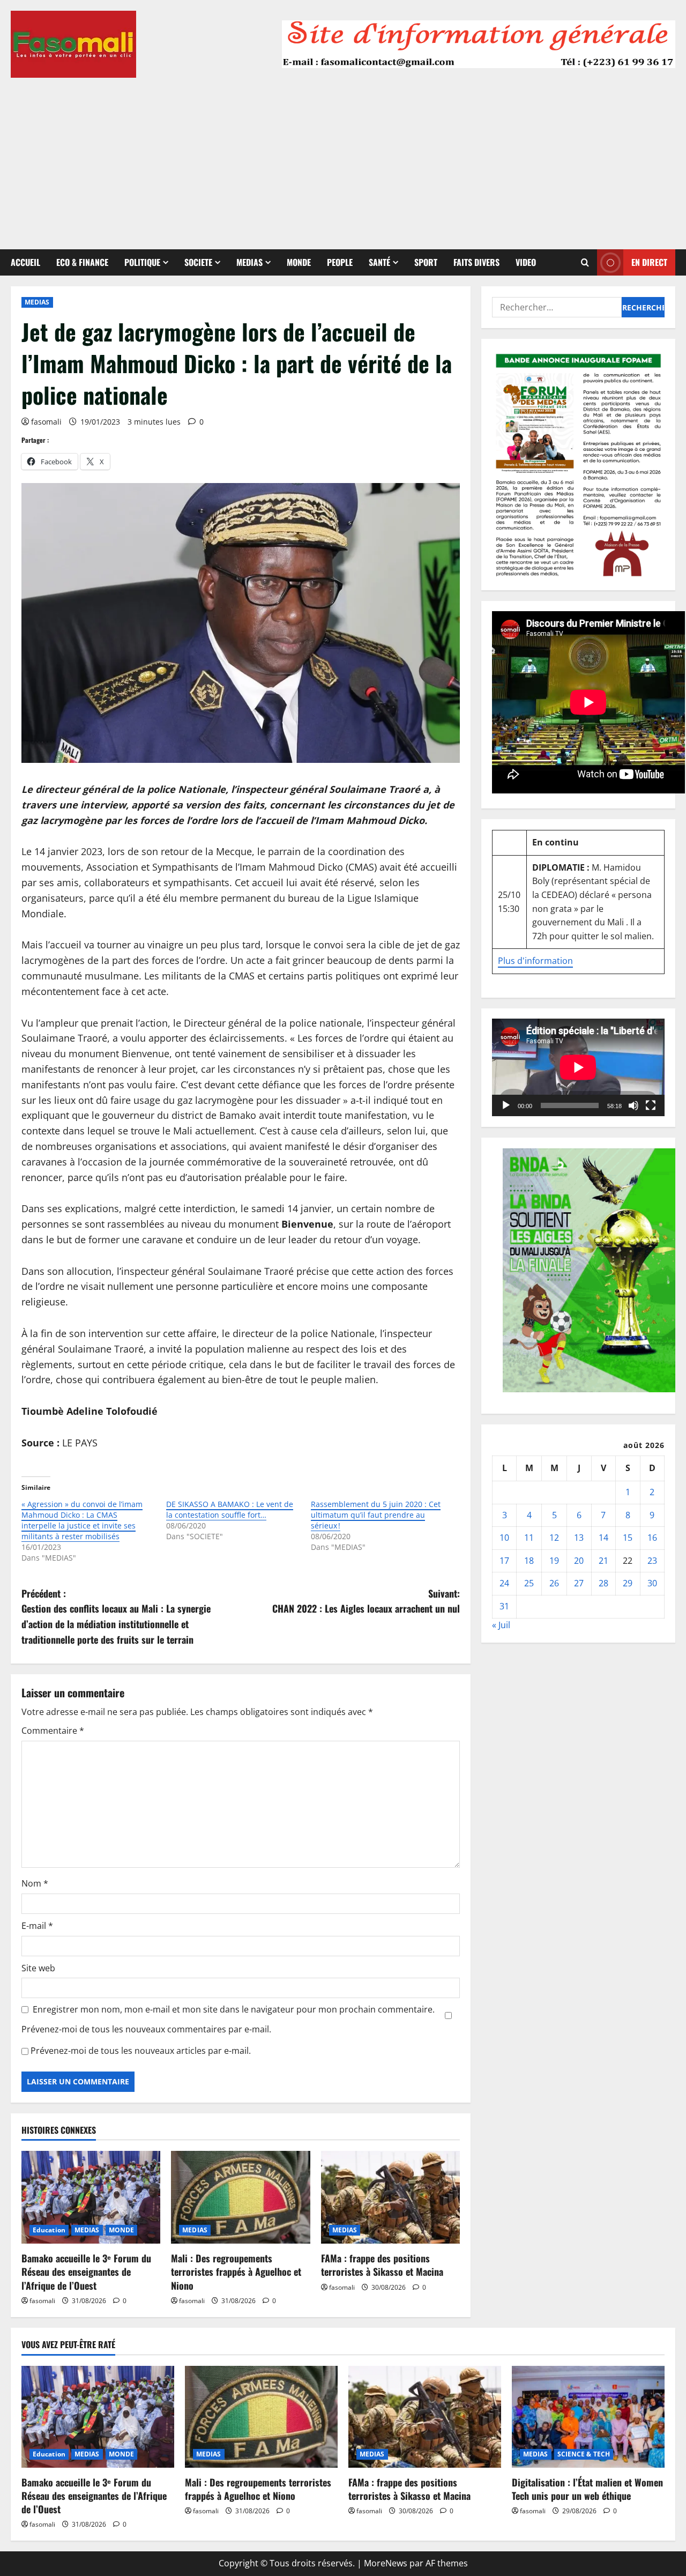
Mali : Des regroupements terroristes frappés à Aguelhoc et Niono (236, 2271)
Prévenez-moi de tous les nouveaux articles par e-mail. (141, 2051)
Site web (38, 1968)
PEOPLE (340, 262)
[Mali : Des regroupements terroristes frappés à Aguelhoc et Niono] (240, 2197)
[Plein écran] (651, 1105)
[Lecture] (506, 1105)
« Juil (501, 1624)
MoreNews (386, 2563)
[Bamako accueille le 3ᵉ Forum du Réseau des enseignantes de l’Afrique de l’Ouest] (91, 2197)
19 (554, 1560)
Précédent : (116, 1616)
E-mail (37, 1926)
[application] (578, 1067)
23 (652, 1560)
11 (529, 1538)
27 (579, 1583)
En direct (649, 262)
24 (504, 1583)
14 (603, 1538)
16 (652, 1538)
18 (529, 1560)
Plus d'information (535, 961)
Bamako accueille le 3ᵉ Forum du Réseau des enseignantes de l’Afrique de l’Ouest (86, 2271)
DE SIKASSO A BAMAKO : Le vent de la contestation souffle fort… (230, 1509)
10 (504, 1538)
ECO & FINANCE (82, 262)
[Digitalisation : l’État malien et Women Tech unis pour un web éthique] (588, 2417)
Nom (35, 1883)
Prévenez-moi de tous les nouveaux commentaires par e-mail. (146, 2029)
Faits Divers (476, 262)
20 (579, 1560)
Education (49, 2230)
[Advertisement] (343, 158)
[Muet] (633, 1105)
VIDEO (526, 262)
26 (554, 1583)
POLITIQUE (142, 262)
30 (652, 1583)
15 (628, 1538)
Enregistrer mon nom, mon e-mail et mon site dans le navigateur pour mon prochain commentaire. (234, 2009)
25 (529, 1583)
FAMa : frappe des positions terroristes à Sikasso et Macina (382, 2265)
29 (628, 1583)
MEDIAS (249, 262)
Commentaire (53, 1731)
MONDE (299, 262)
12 (554, 1538)
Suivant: (366, 1601)
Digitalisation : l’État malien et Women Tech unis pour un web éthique (587, 2489)
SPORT (426, 262)
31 (504, 1606)
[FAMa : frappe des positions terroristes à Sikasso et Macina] (390, 2197)
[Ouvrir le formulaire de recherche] (585, 262)
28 (603, 1583)
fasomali (46, 422)
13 (579, 1538)
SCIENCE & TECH (584, 2454)
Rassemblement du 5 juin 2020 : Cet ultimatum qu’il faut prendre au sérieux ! (376, 1515)
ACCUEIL (25, 262)
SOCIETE (198, 262)
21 (603, 1560)
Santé (379, 262)
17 (504, 1560)
